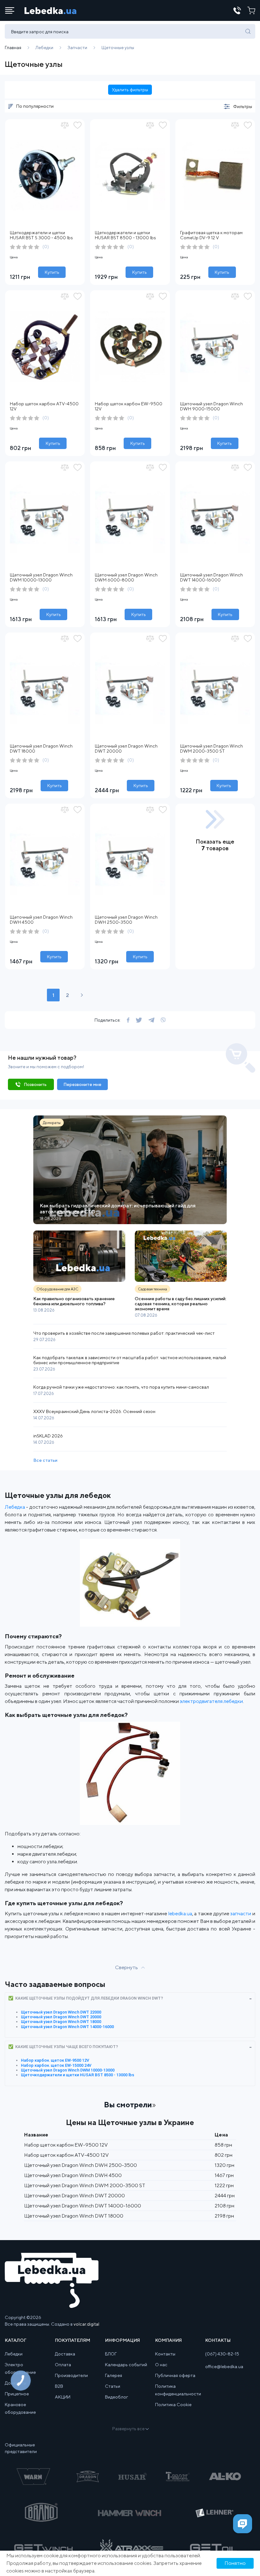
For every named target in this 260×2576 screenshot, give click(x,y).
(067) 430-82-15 (222, 2354)
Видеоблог (117, 2397)
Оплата (63, 2365)
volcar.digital (86, 2324)
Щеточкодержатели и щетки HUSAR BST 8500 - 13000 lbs (78, 2075)
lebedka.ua (180, 1914)
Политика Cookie (173, 2405)
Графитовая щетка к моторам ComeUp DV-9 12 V (211, 235)
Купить (52, 272)
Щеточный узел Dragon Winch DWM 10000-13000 (41, 577)
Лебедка (15, 1507)
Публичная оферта (175, 2375)
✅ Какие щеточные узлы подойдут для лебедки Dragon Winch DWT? (86, 1998)
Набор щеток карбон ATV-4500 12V (66, 2155)
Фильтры (243, 106)
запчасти (241, 1914)
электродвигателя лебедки (211, 1701)
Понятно (235, 2563)
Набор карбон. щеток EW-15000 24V (56, 2065)
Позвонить (35, 1084)
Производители (71, 2375)
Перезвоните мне (82, 1084)
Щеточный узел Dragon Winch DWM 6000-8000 (126, 577)
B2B (59, 2386)
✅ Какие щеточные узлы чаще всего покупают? (63, 2047)
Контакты (165, 2354)
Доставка (65, 2354)
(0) (46, 247)
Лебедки (14, 2354)
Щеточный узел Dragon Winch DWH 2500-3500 (126, 920)
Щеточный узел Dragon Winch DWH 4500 (73, 2175)
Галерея (114, 2375)
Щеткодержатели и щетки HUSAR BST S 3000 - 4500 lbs (41, 235)
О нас (161, 2365)
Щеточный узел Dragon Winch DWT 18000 (61, 2022)
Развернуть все (128, 2429)
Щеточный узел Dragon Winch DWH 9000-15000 (211, 406)
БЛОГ (111, 2354)
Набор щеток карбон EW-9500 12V (66, 2145)
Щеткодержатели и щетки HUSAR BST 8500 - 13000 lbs (125, 235)
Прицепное (17, 2394)
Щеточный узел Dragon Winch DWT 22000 (61, 2012)
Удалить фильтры (130, 90)
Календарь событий (126, 2365)
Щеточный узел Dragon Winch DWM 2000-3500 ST (211, 748)
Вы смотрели (128, 2104)
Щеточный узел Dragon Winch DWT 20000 (61, 2017)
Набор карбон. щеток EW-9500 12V (55, 2060)
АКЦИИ (63, 2397)
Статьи (113, 2386)
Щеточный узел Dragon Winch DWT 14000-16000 (211, 577)
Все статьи (45, 1460)
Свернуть (127, 1967)
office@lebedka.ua (224, 2367)
